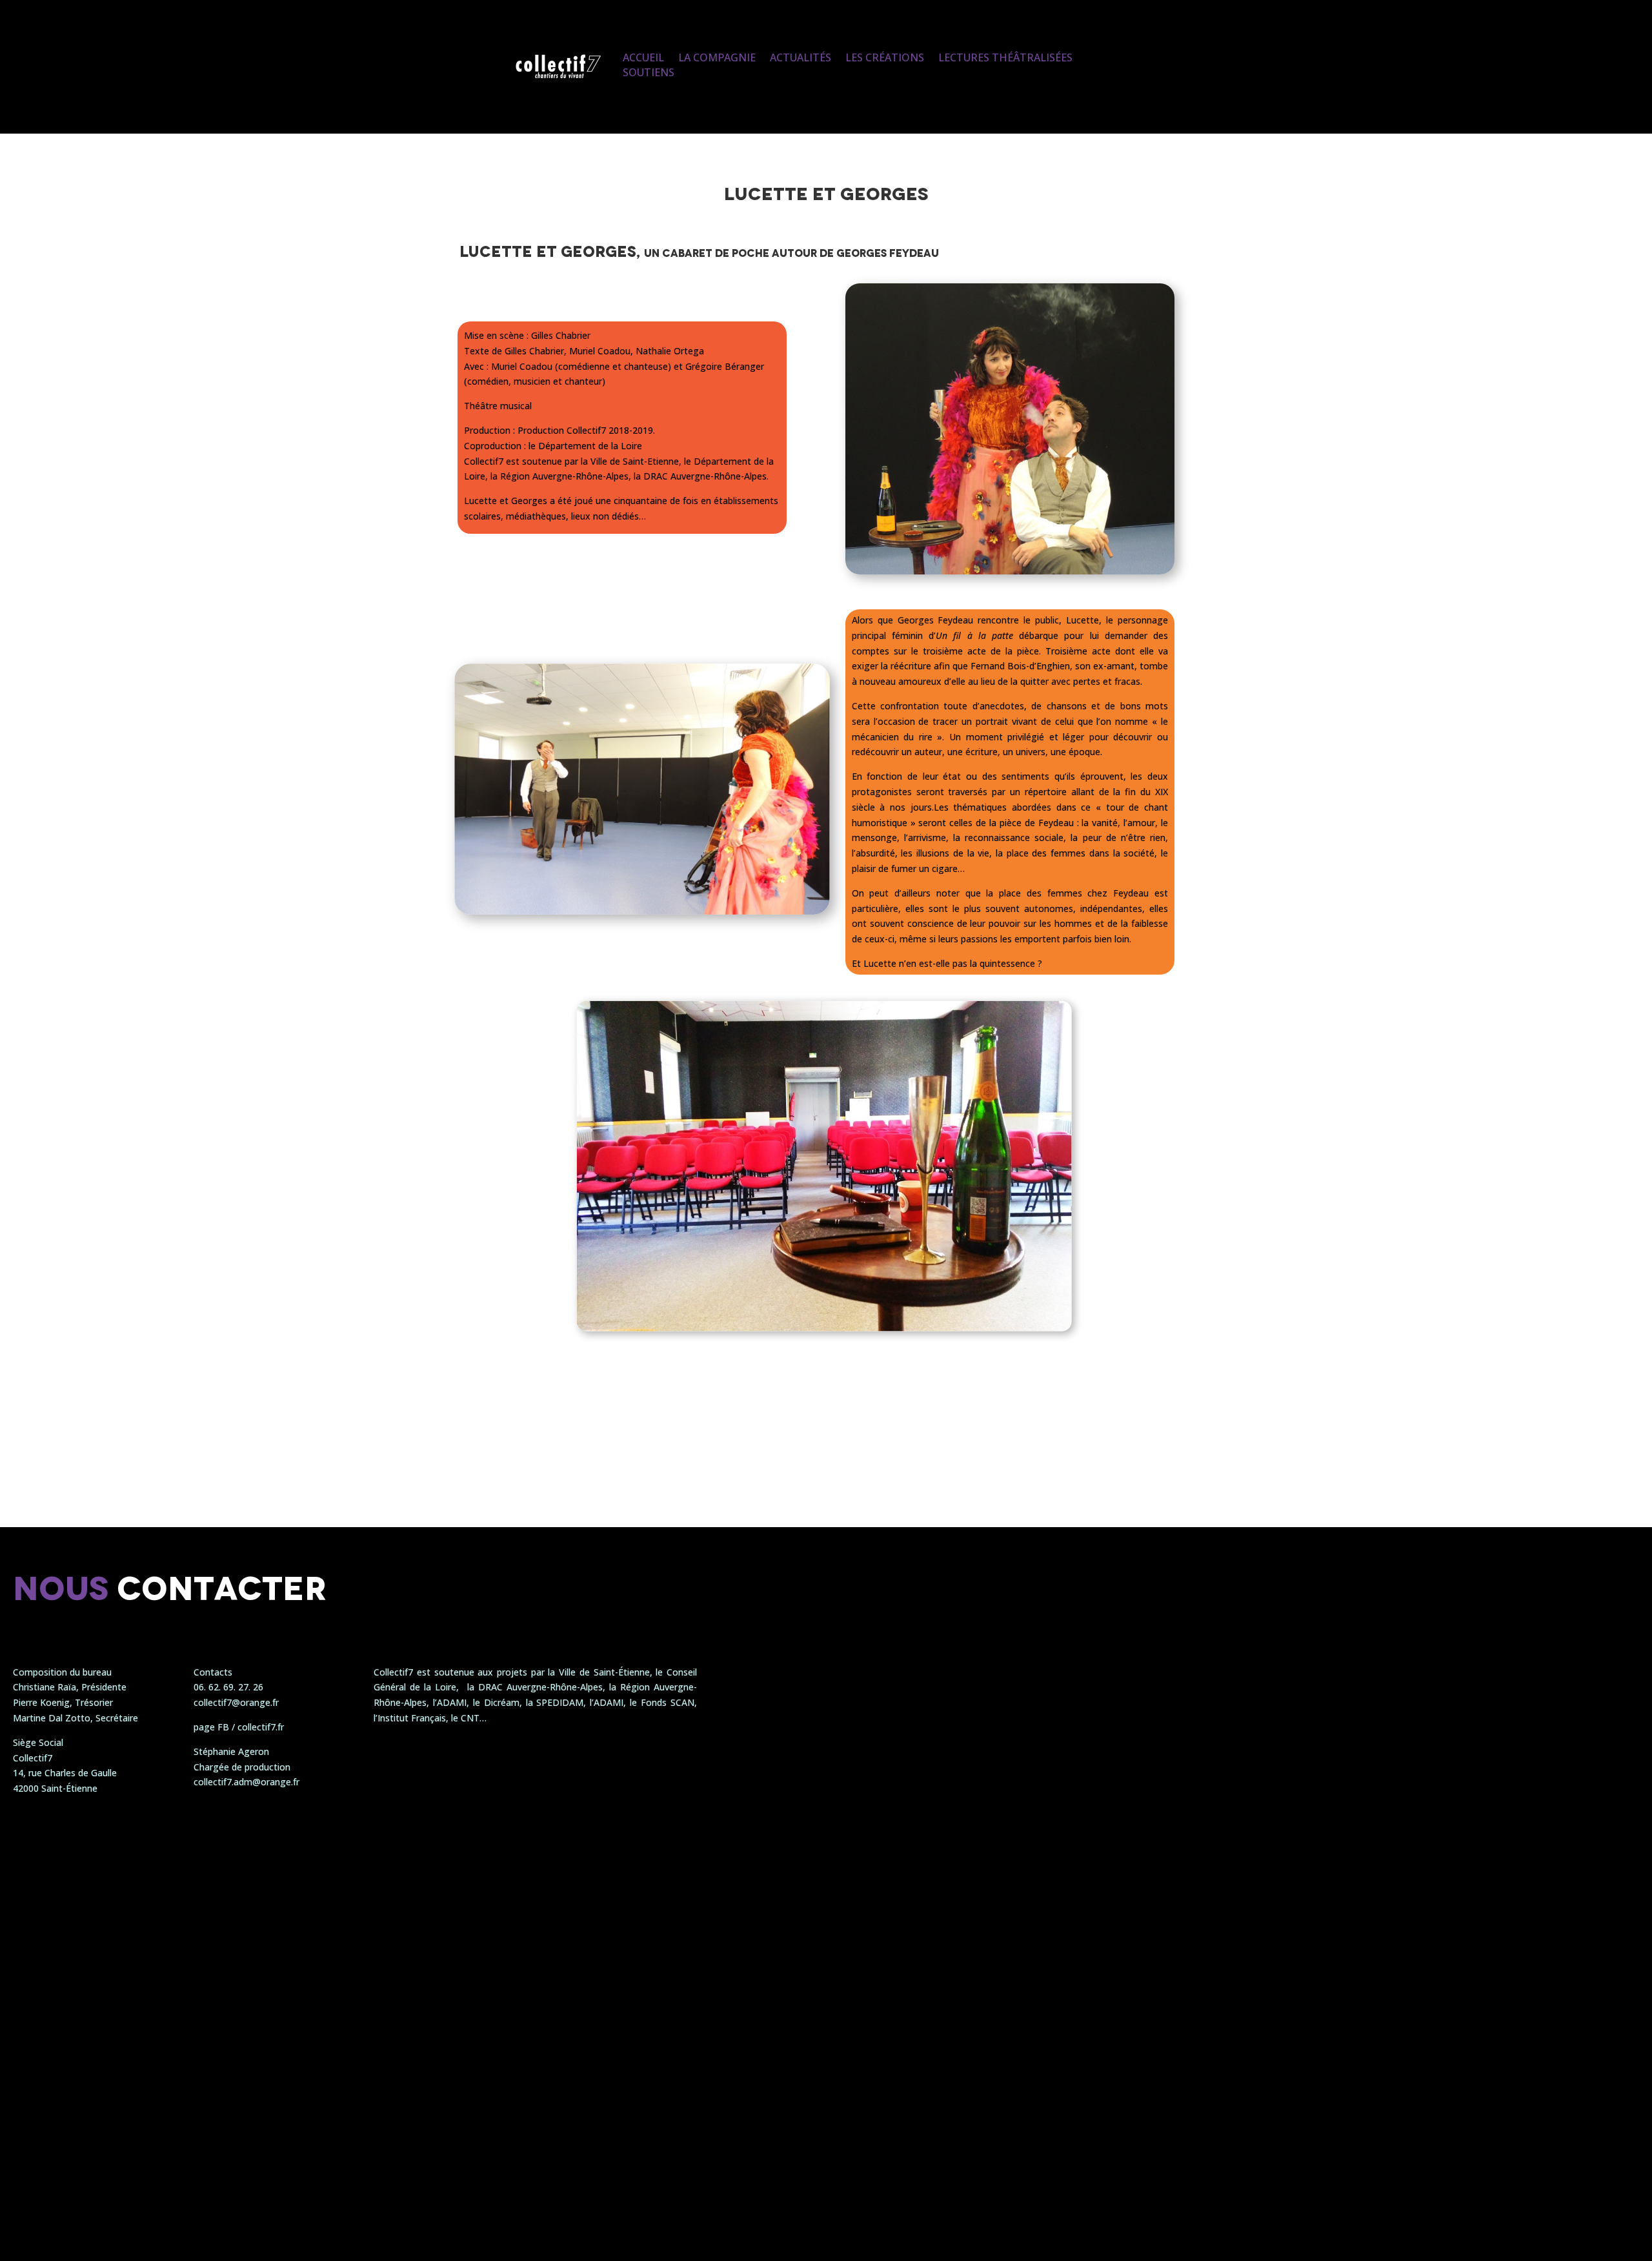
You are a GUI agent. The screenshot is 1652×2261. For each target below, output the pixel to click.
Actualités (801, 57)
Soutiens (649, 72)
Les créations (885, 57)
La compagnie (717, 57)
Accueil (643, 57)
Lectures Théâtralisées (1005, 57)
